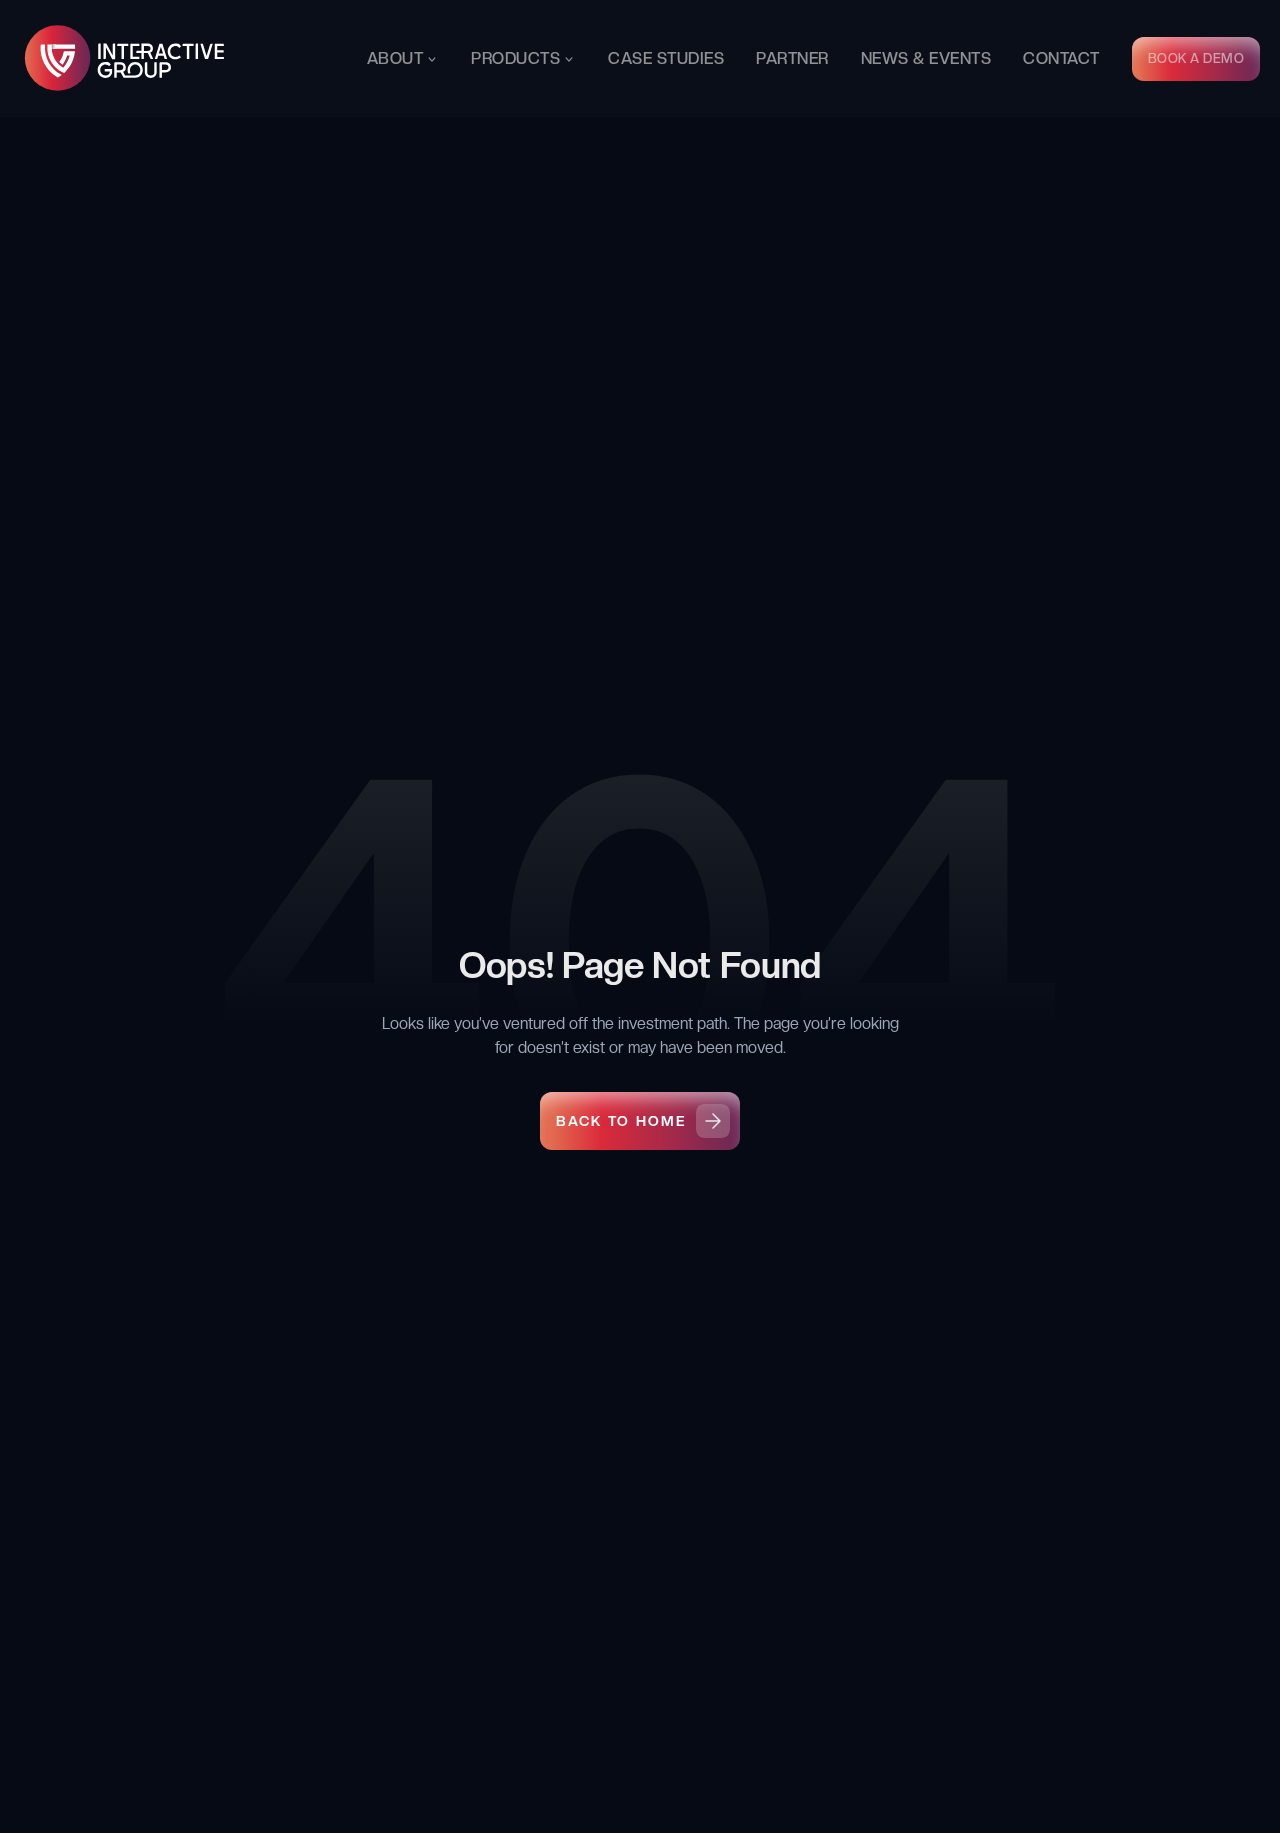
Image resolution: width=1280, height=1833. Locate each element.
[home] (125, 58)
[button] (403, 59)
